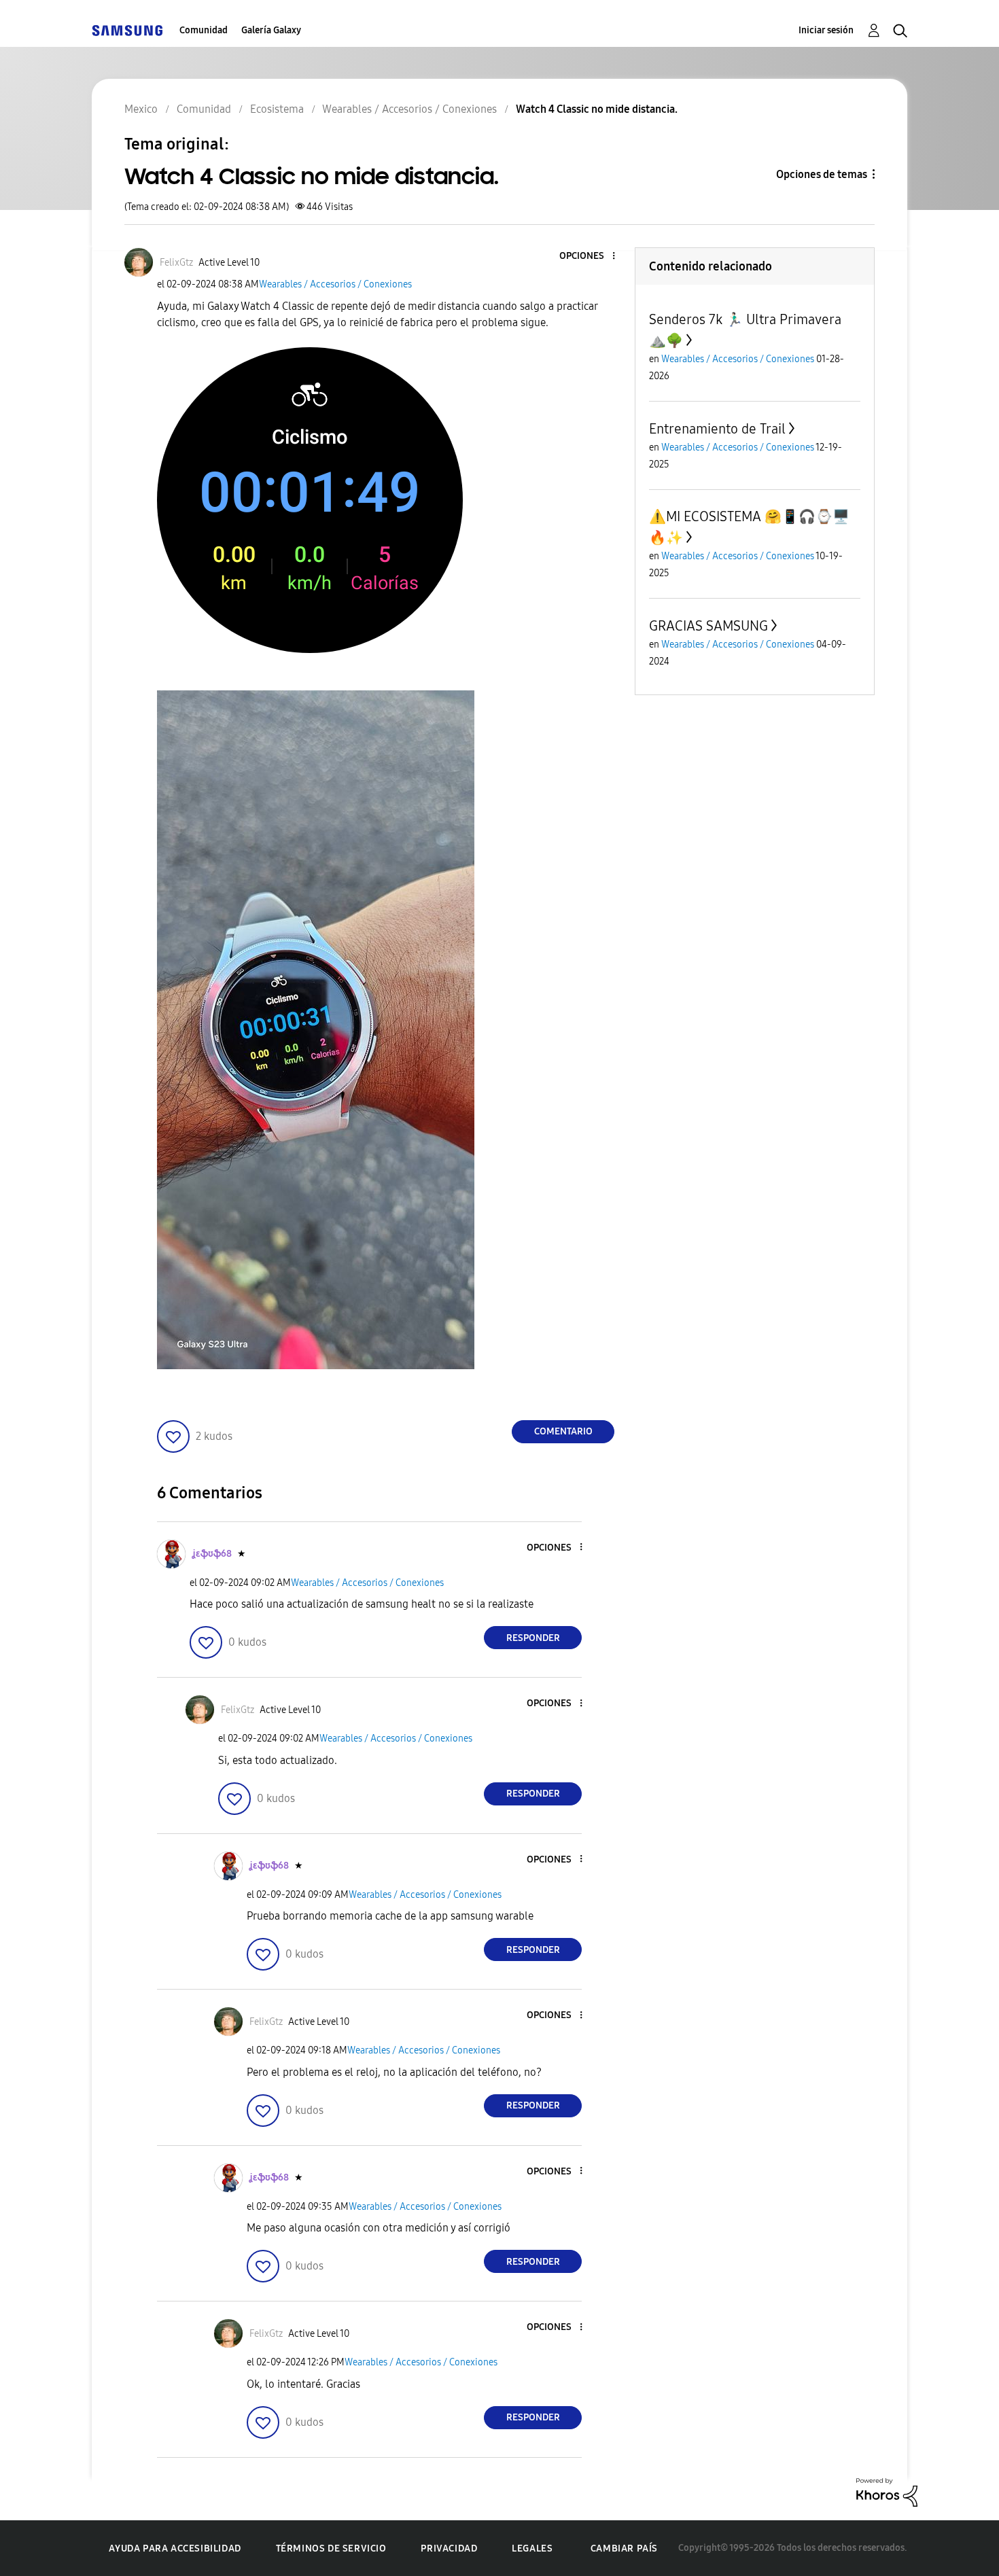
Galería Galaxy (271, 30)
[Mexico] (127, 30)
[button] (591, 257)
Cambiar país (624, 2548)
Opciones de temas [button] (822, 174)
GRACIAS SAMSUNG (708, 626)
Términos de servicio (331, 2548)
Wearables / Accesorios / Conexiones (335, 284)
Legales (532, 2548)
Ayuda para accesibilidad (175, 2548)
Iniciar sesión (826, 30)
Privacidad (449, 2548)
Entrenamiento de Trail (717, 429)
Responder (533, 1638)
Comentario (563, 1431)
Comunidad (204, 30)
